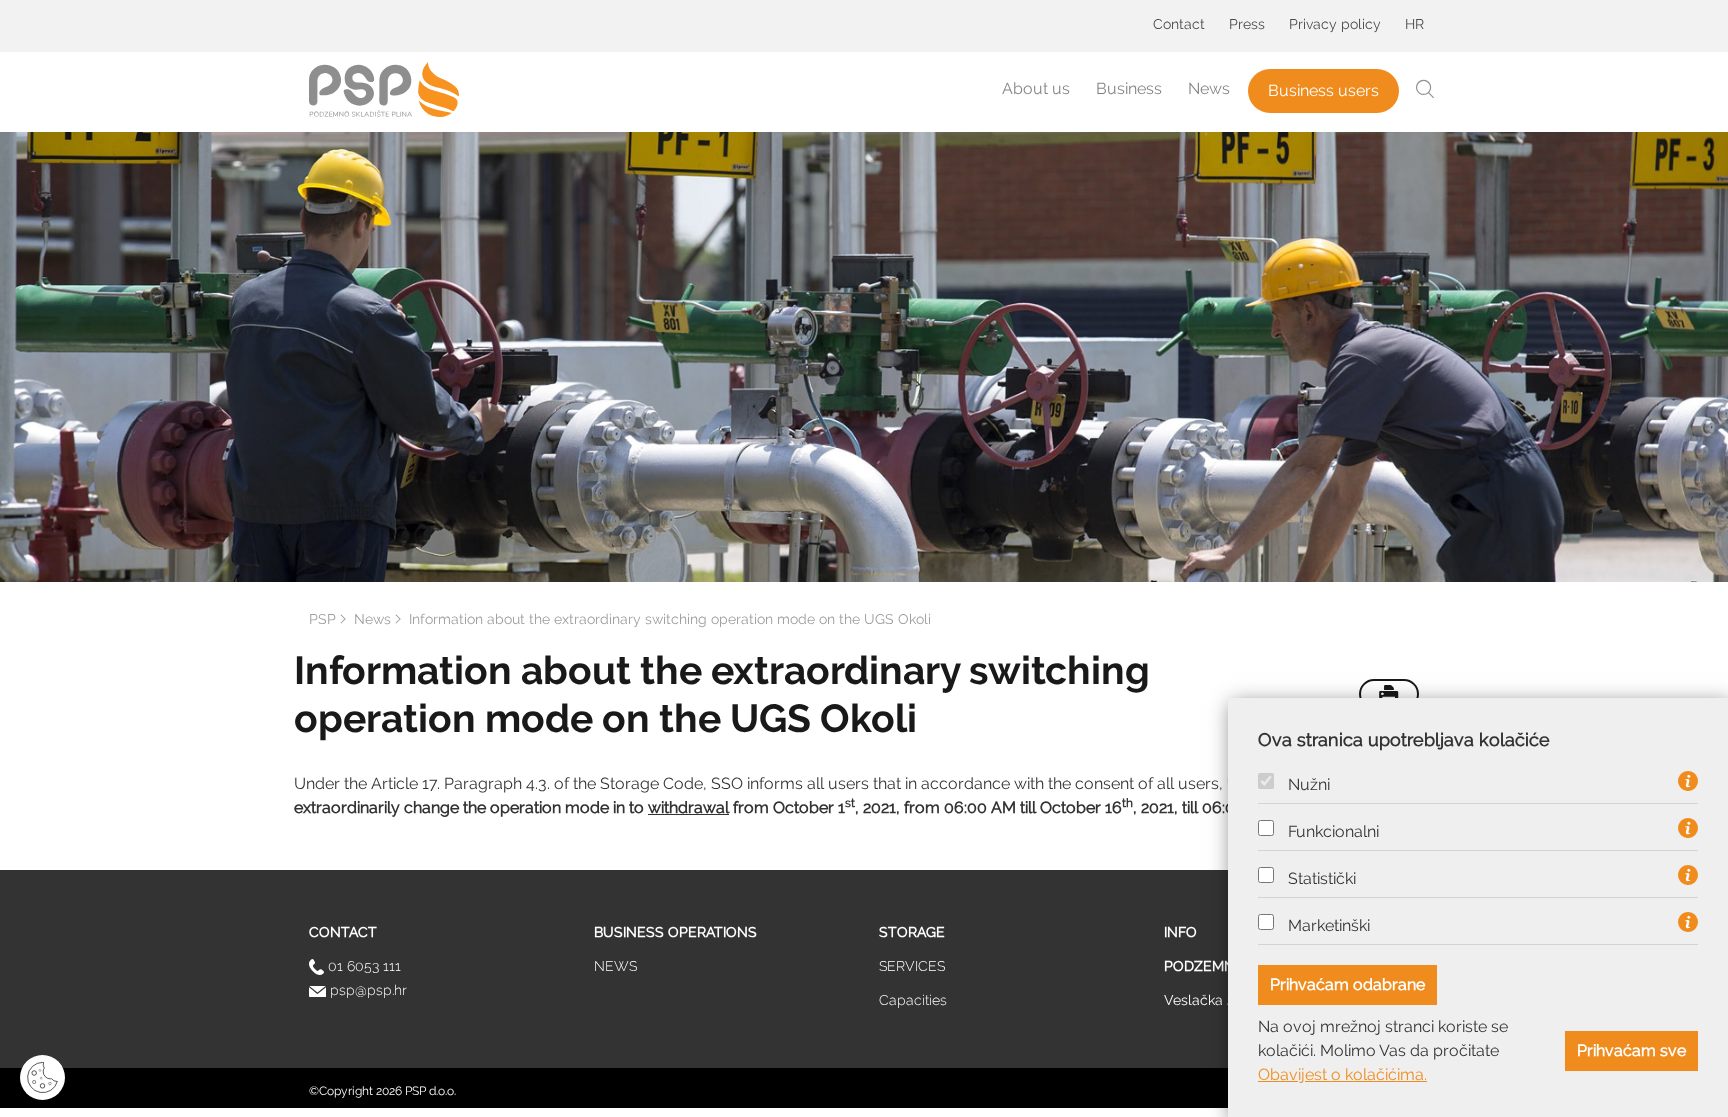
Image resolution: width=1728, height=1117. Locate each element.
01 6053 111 (362, 966)
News (1209, 88)
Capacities (913, 1000)
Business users (1323, 90)
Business (1129, 88)
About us (1036, 88)
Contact (1179, 24)
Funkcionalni (1333, 832)
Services (912, 966)
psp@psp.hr (366, 990)
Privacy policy (1335, 24)
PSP (322, 619)
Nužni (1309, 785)
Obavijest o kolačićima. (1342, 1074)
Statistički (1322, 879)
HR (1414, 24)
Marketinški (1329, 926)
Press (1247, 24)
